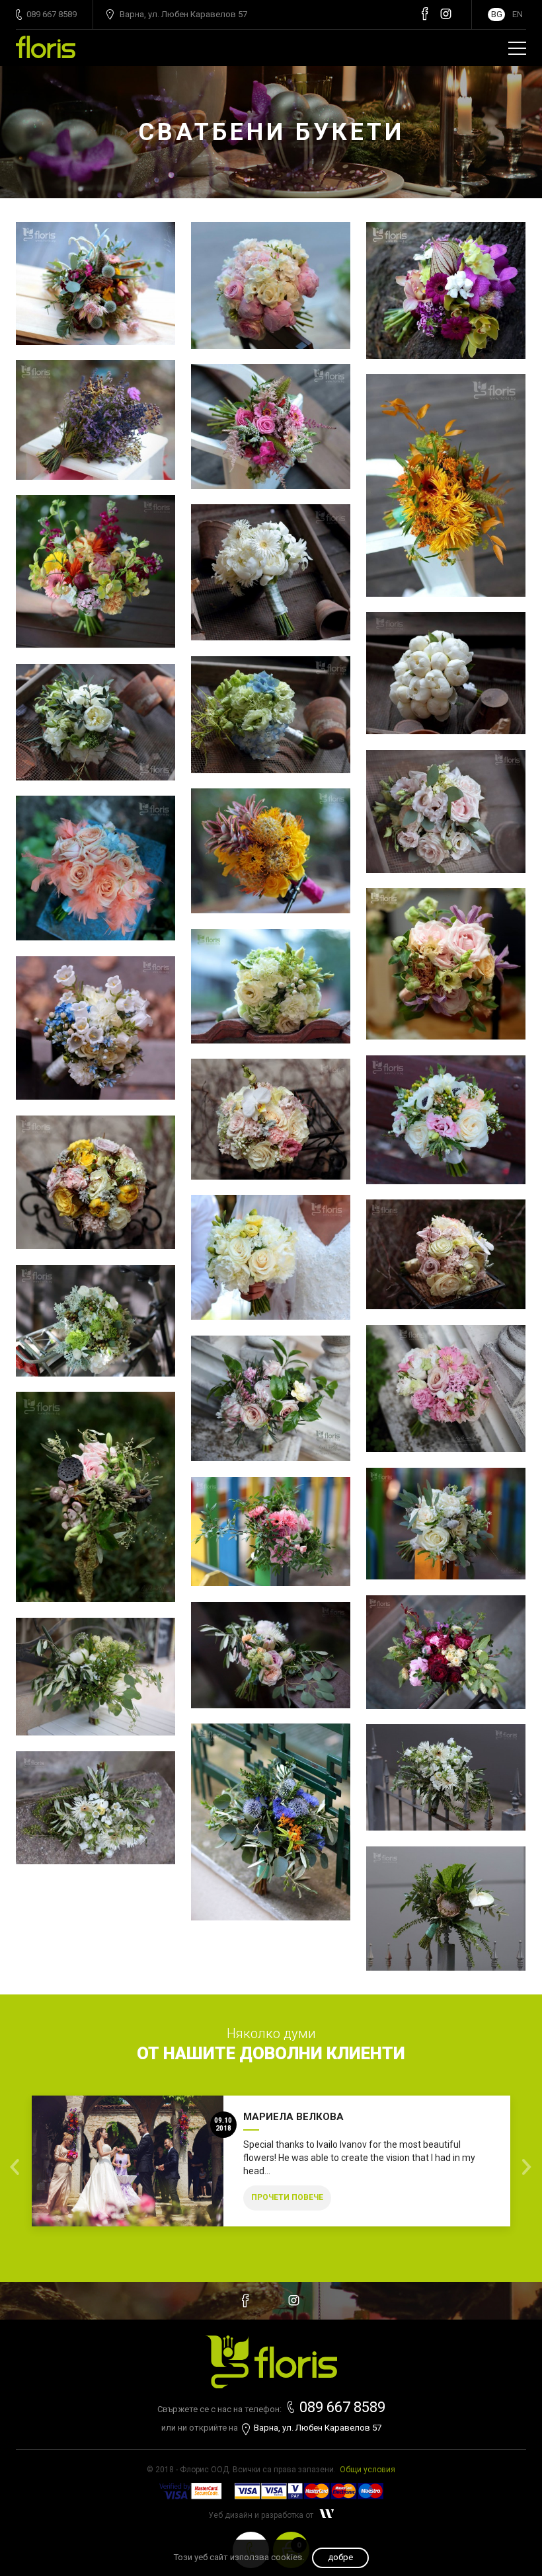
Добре (340, 2557)
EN (518, 14)
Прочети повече (287, 2197)
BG (497, 14)
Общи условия (368, 2470)
